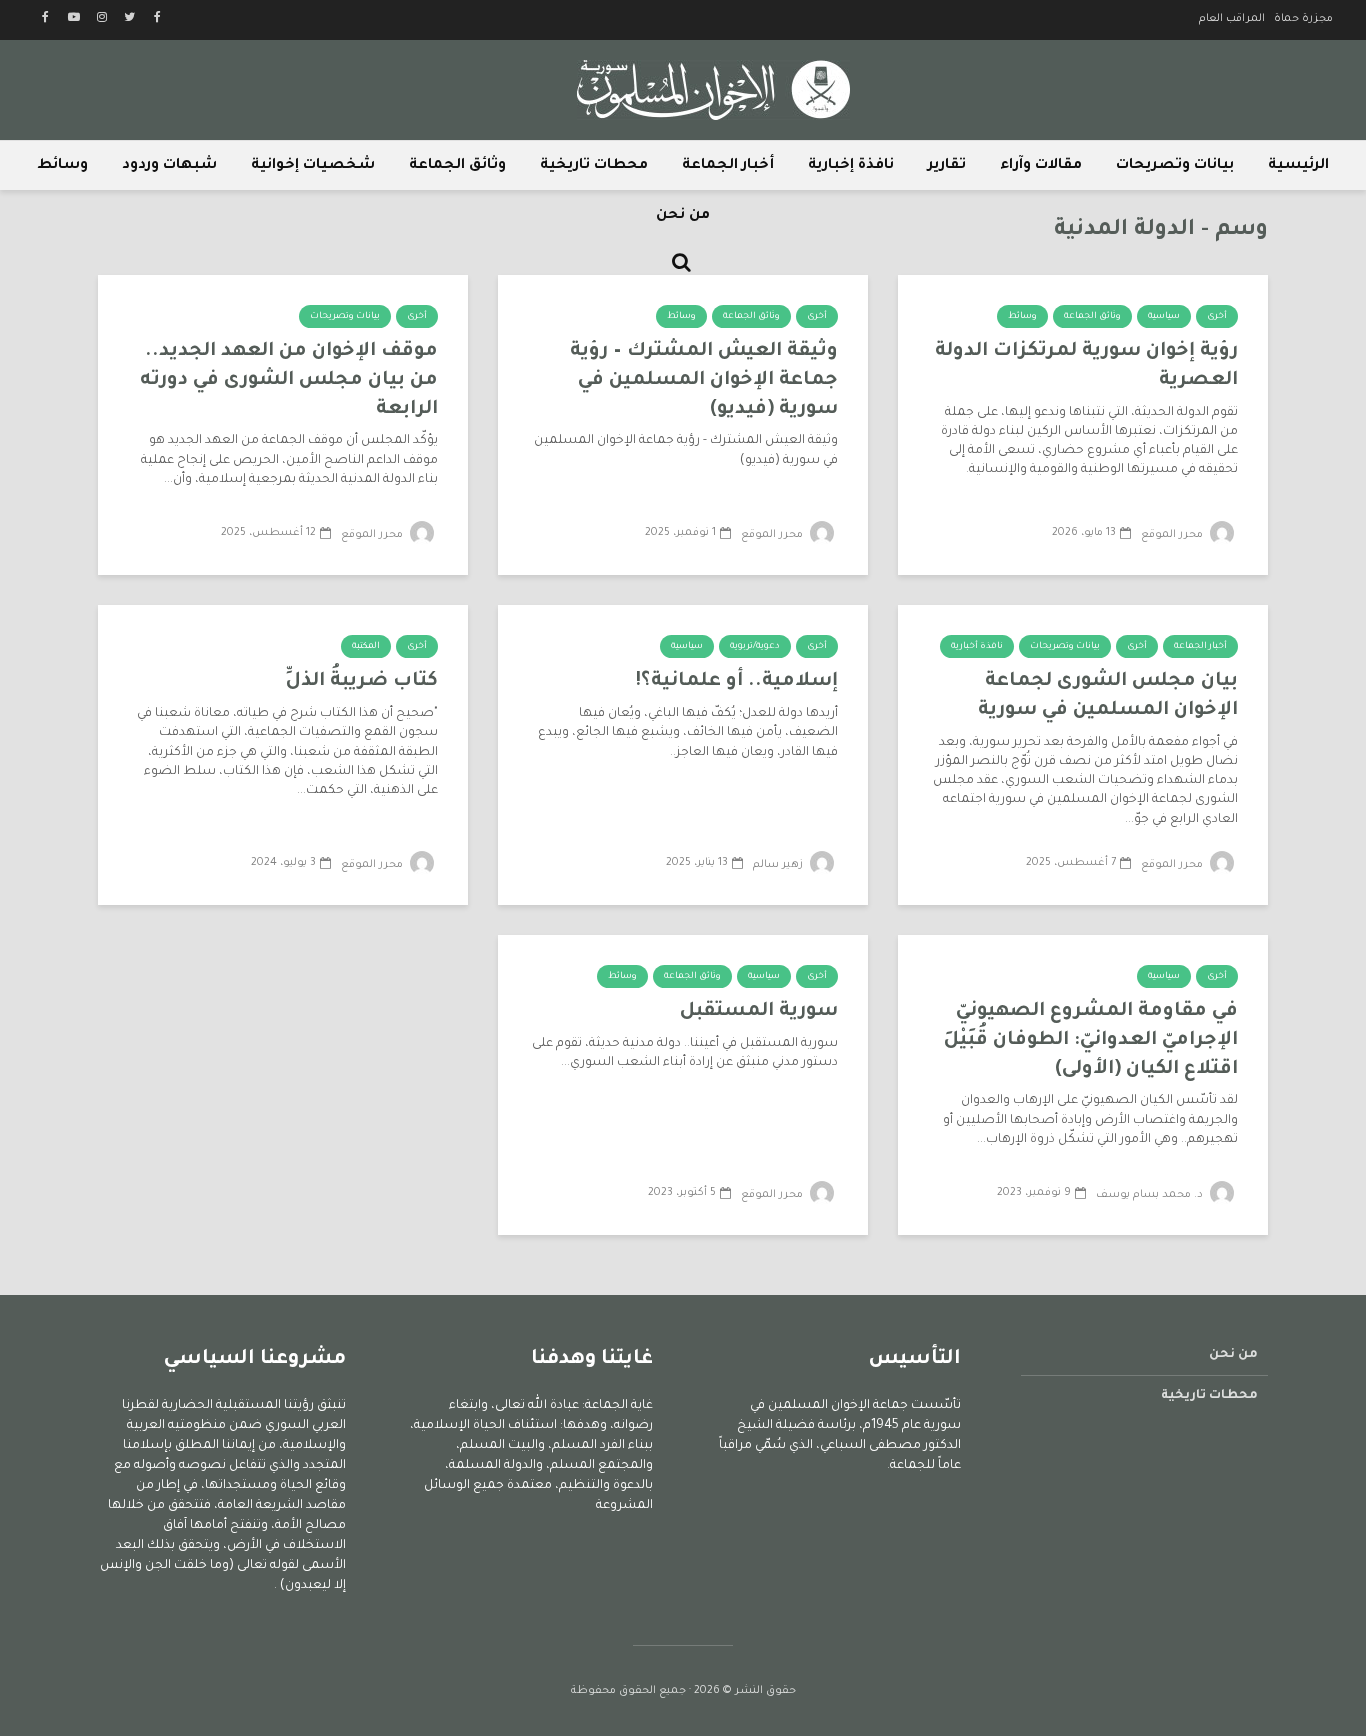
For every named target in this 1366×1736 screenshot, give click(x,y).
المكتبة (366, 647)
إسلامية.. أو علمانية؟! (736, 681)
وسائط (62, 166)
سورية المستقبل (759, 1011)
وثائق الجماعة (457, 166)
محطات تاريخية (594, 166)
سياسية (1164, 317)
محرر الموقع (1173, 535)
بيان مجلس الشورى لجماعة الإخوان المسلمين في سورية (1108, 696)
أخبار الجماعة (728, 166)
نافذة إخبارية (851, 166)
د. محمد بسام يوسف (1151, 1195)
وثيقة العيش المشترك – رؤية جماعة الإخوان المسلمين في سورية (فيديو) (704, 380)
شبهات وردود (169, 166)
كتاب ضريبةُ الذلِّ (362, 681)
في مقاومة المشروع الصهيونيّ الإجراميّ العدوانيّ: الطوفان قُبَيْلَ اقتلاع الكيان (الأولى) (1091, 1040)
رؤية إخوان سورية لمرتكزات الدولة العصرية (1086, 366)
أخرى (1217, 317)
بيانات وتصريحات (1175, 166)
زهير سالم (779, 865)
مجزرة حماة (1303, 19)
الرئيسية (1298, 166)
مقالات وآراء (1041, 166)
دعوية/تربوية (755, 647)
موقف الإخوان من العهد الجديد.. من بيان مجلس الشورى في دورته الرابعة (289, 380)
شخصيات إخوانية (313, 166)
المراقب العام (1232, 19)
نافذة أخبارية (977, 647)
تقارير (947, 166)
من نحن (683, 216)
